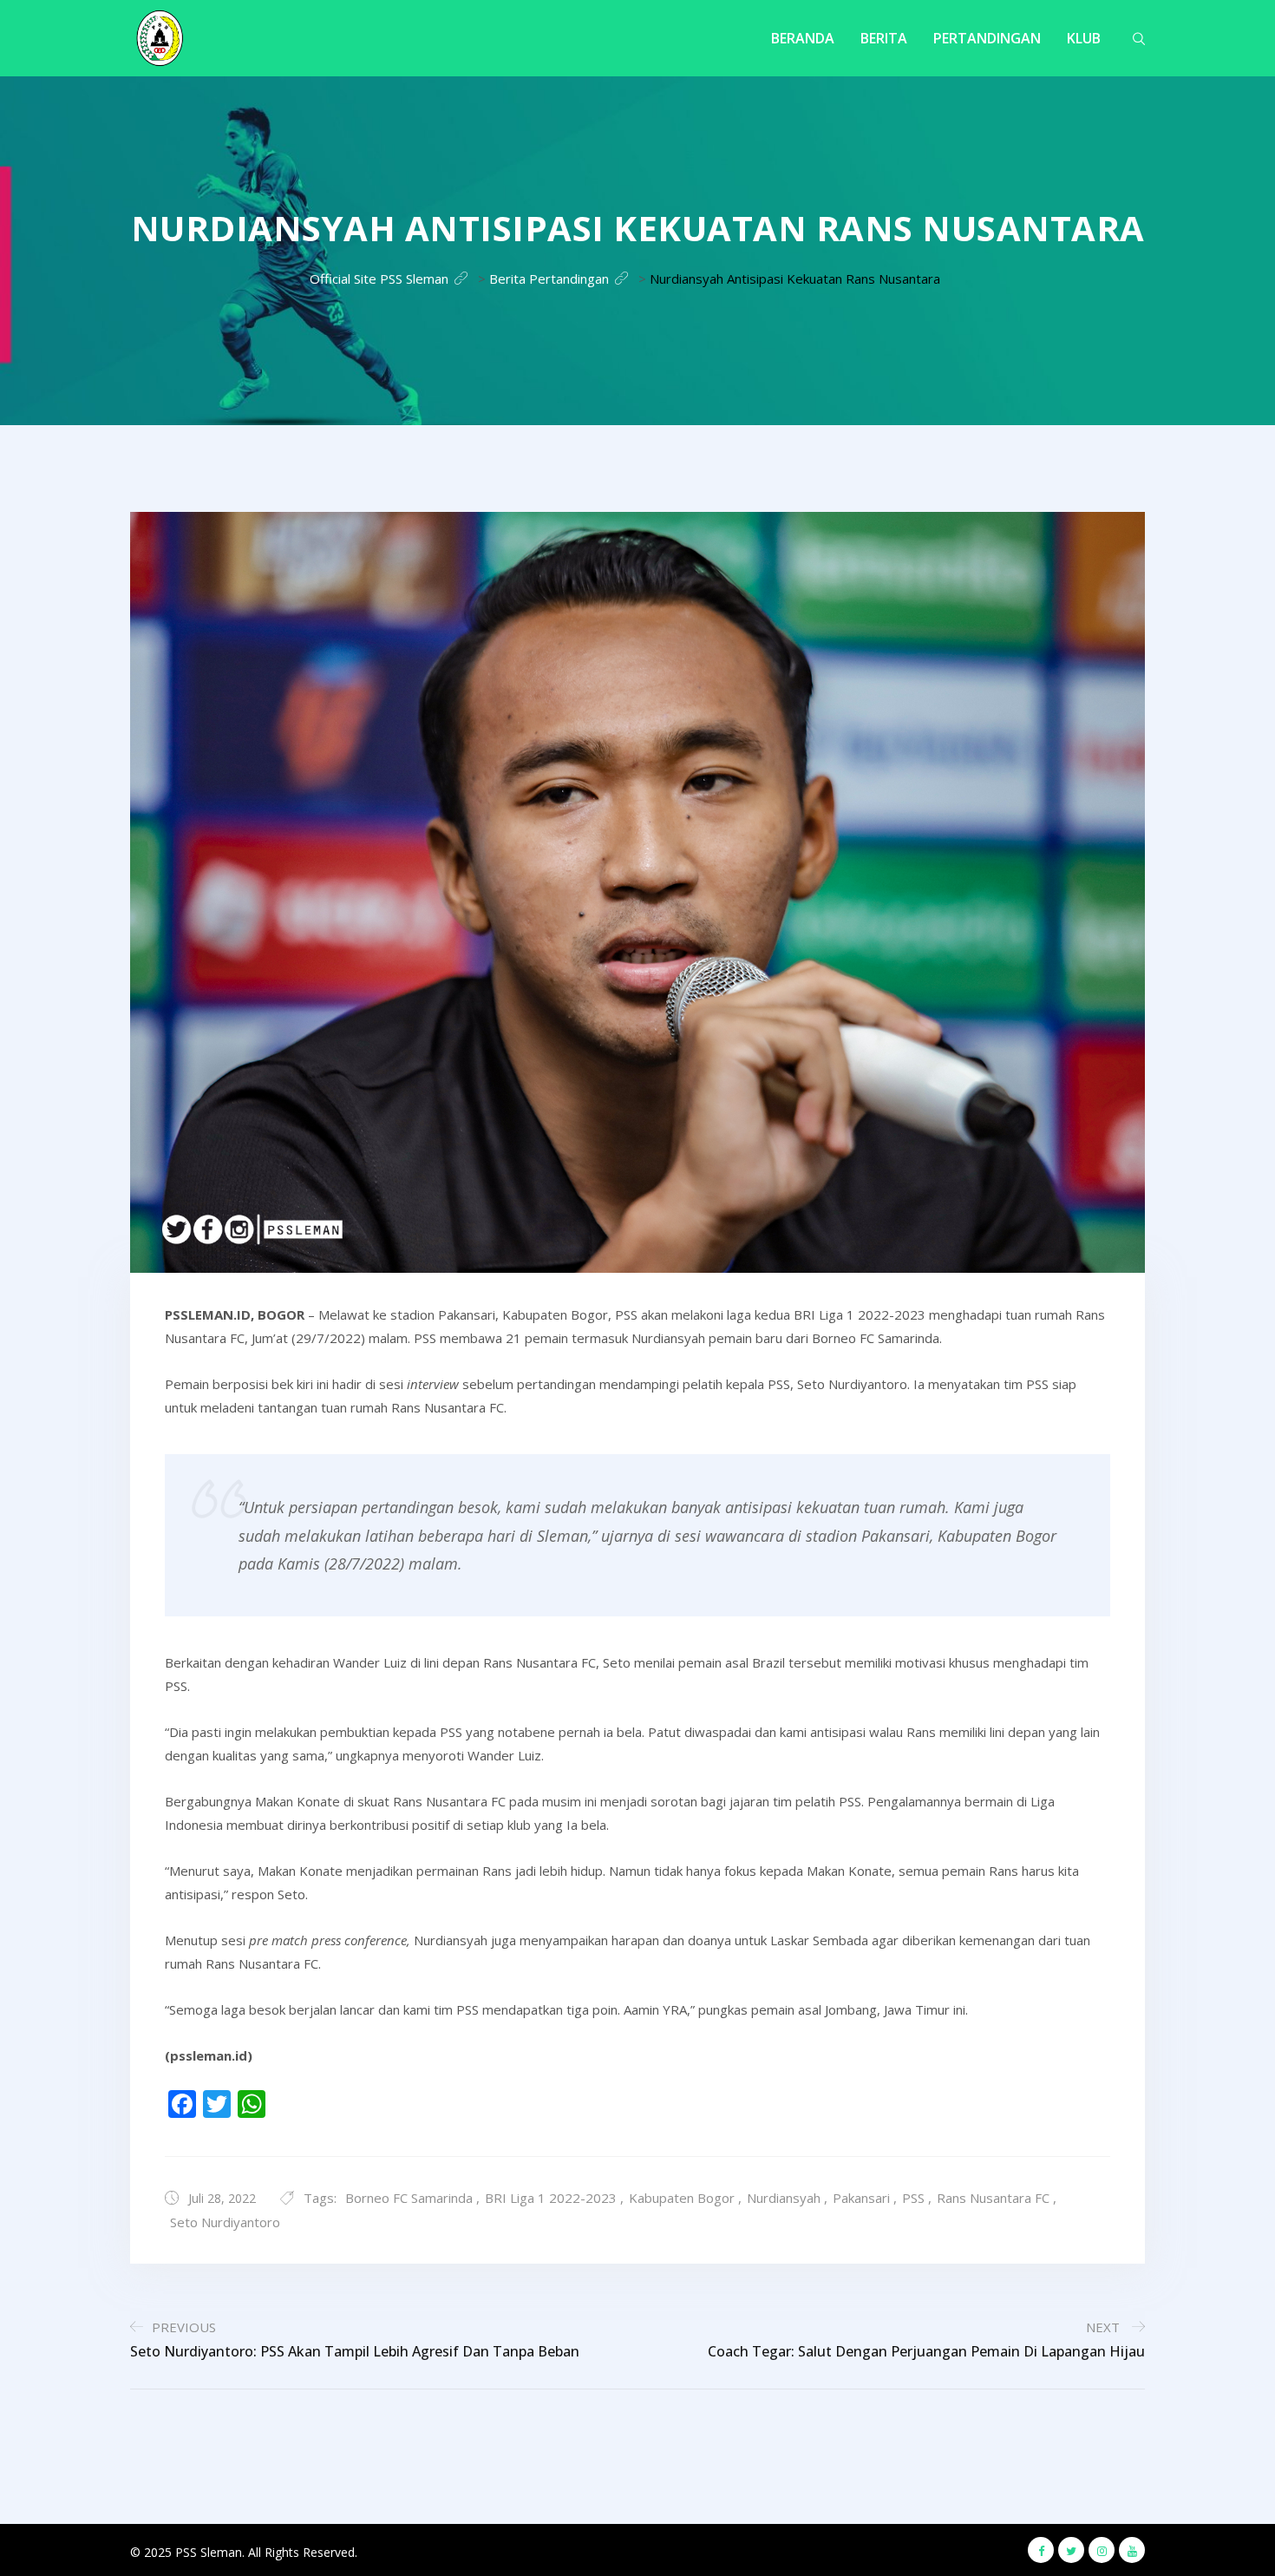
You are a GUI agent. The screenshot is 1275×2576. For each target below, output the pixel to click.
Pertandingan (987, 38)
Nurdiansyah (784, 2198)
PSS (913, 2198)
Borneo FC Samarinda (409, 2198)
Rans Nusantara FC (993, 2198)
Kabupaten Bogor (682, 2198)
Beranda (803, 38)
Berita (884, 38)
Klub (1084, 38)
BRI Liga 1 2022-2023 (551, 2198)
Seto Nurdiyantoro (225, 2222)
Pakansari (861, 2198)
